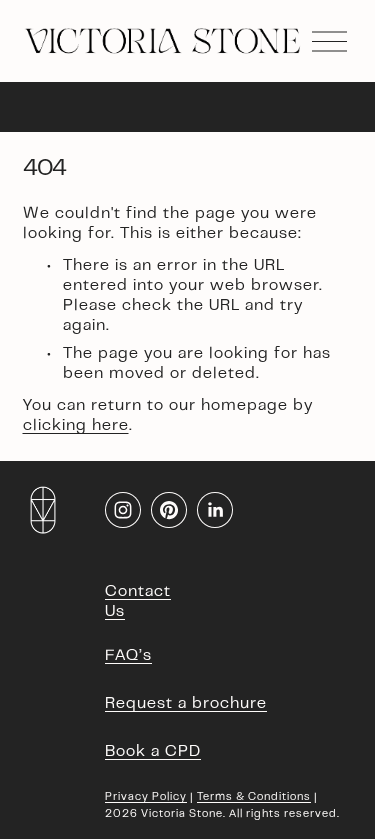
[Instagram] (123, 510)
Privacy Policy (146, 797)
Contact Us (138, 602)
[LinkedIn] (215, 510)
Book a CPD (153, 752)
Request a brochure (186, 704)
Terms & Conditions (254, 797)
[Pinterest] (169, 510)
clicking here (76, 426)
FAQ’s (128, 656)
